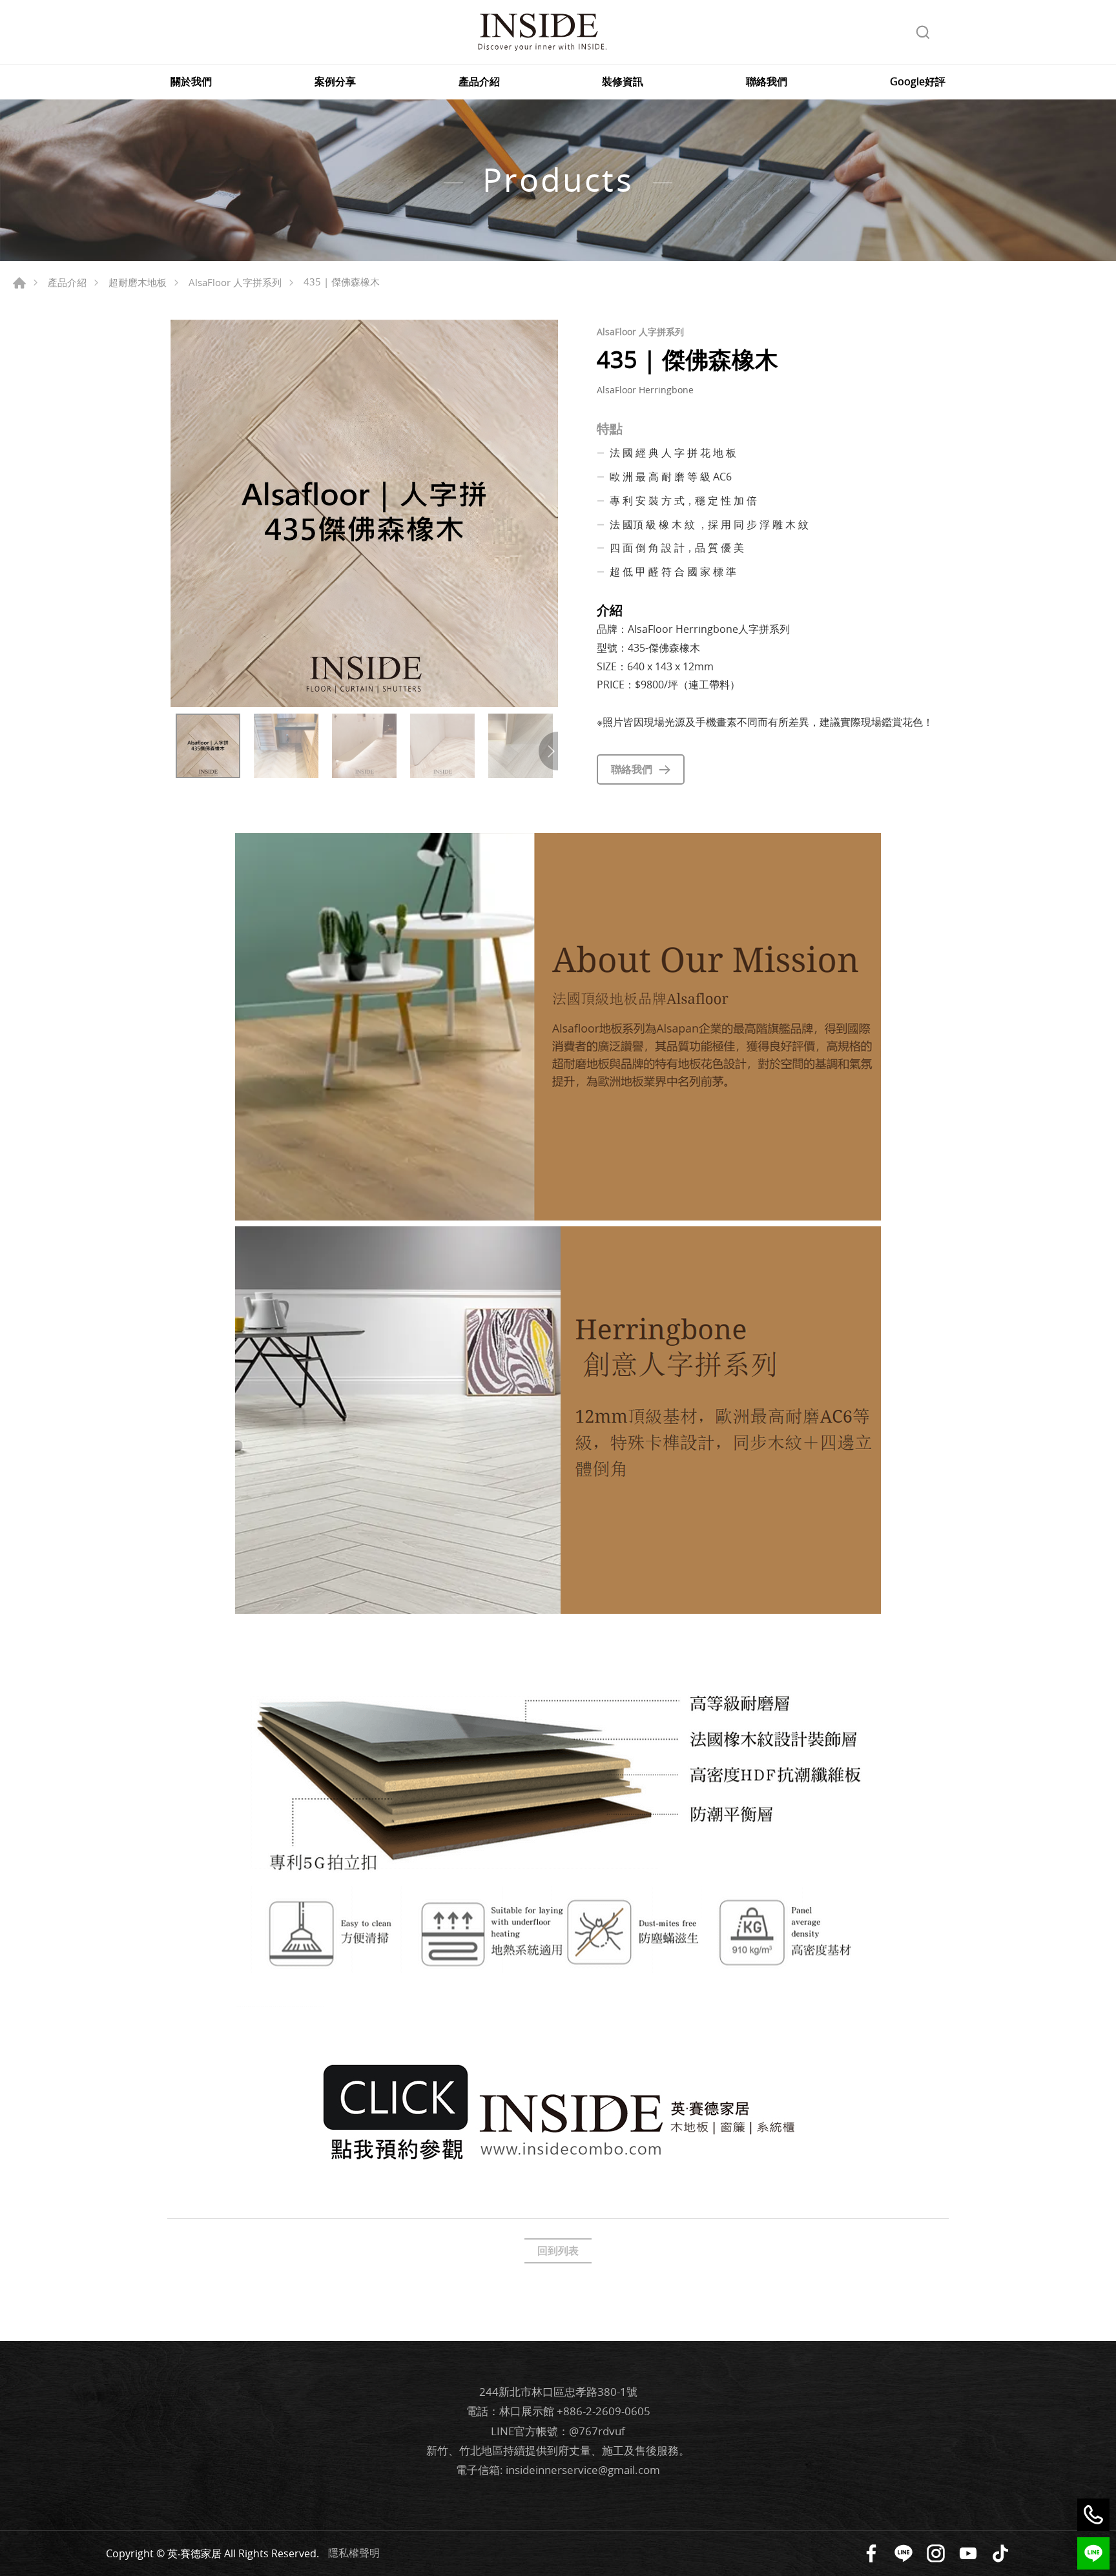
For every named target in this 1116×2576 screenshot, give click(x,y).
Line (904, 2553)
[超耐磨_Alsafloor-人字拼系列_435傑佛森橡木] (364, 513)
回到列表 (558, 2251)
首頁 (19, 283)
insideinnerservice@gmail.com (583, 2470)
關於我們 (191, 82)
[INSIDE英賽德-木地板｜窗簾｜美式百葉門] (542, 32)
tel (1093, 2515)
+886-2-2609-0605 (604, 2411)
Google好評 (918, 82)
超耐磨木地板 (138, 282)
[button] (548, 751)
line (1093, 2553)
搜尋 (923, 32)
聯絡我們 (767, 82)
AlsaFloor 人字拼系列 (235, 282)
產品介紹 (479, 82)
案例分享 (335, 82)
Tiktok (1000, 2553)
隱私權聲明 (354, 2552)
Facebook (871, 2553)
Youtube (968, 2553)
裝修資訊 (623, 82)
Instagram (936, 2553)
